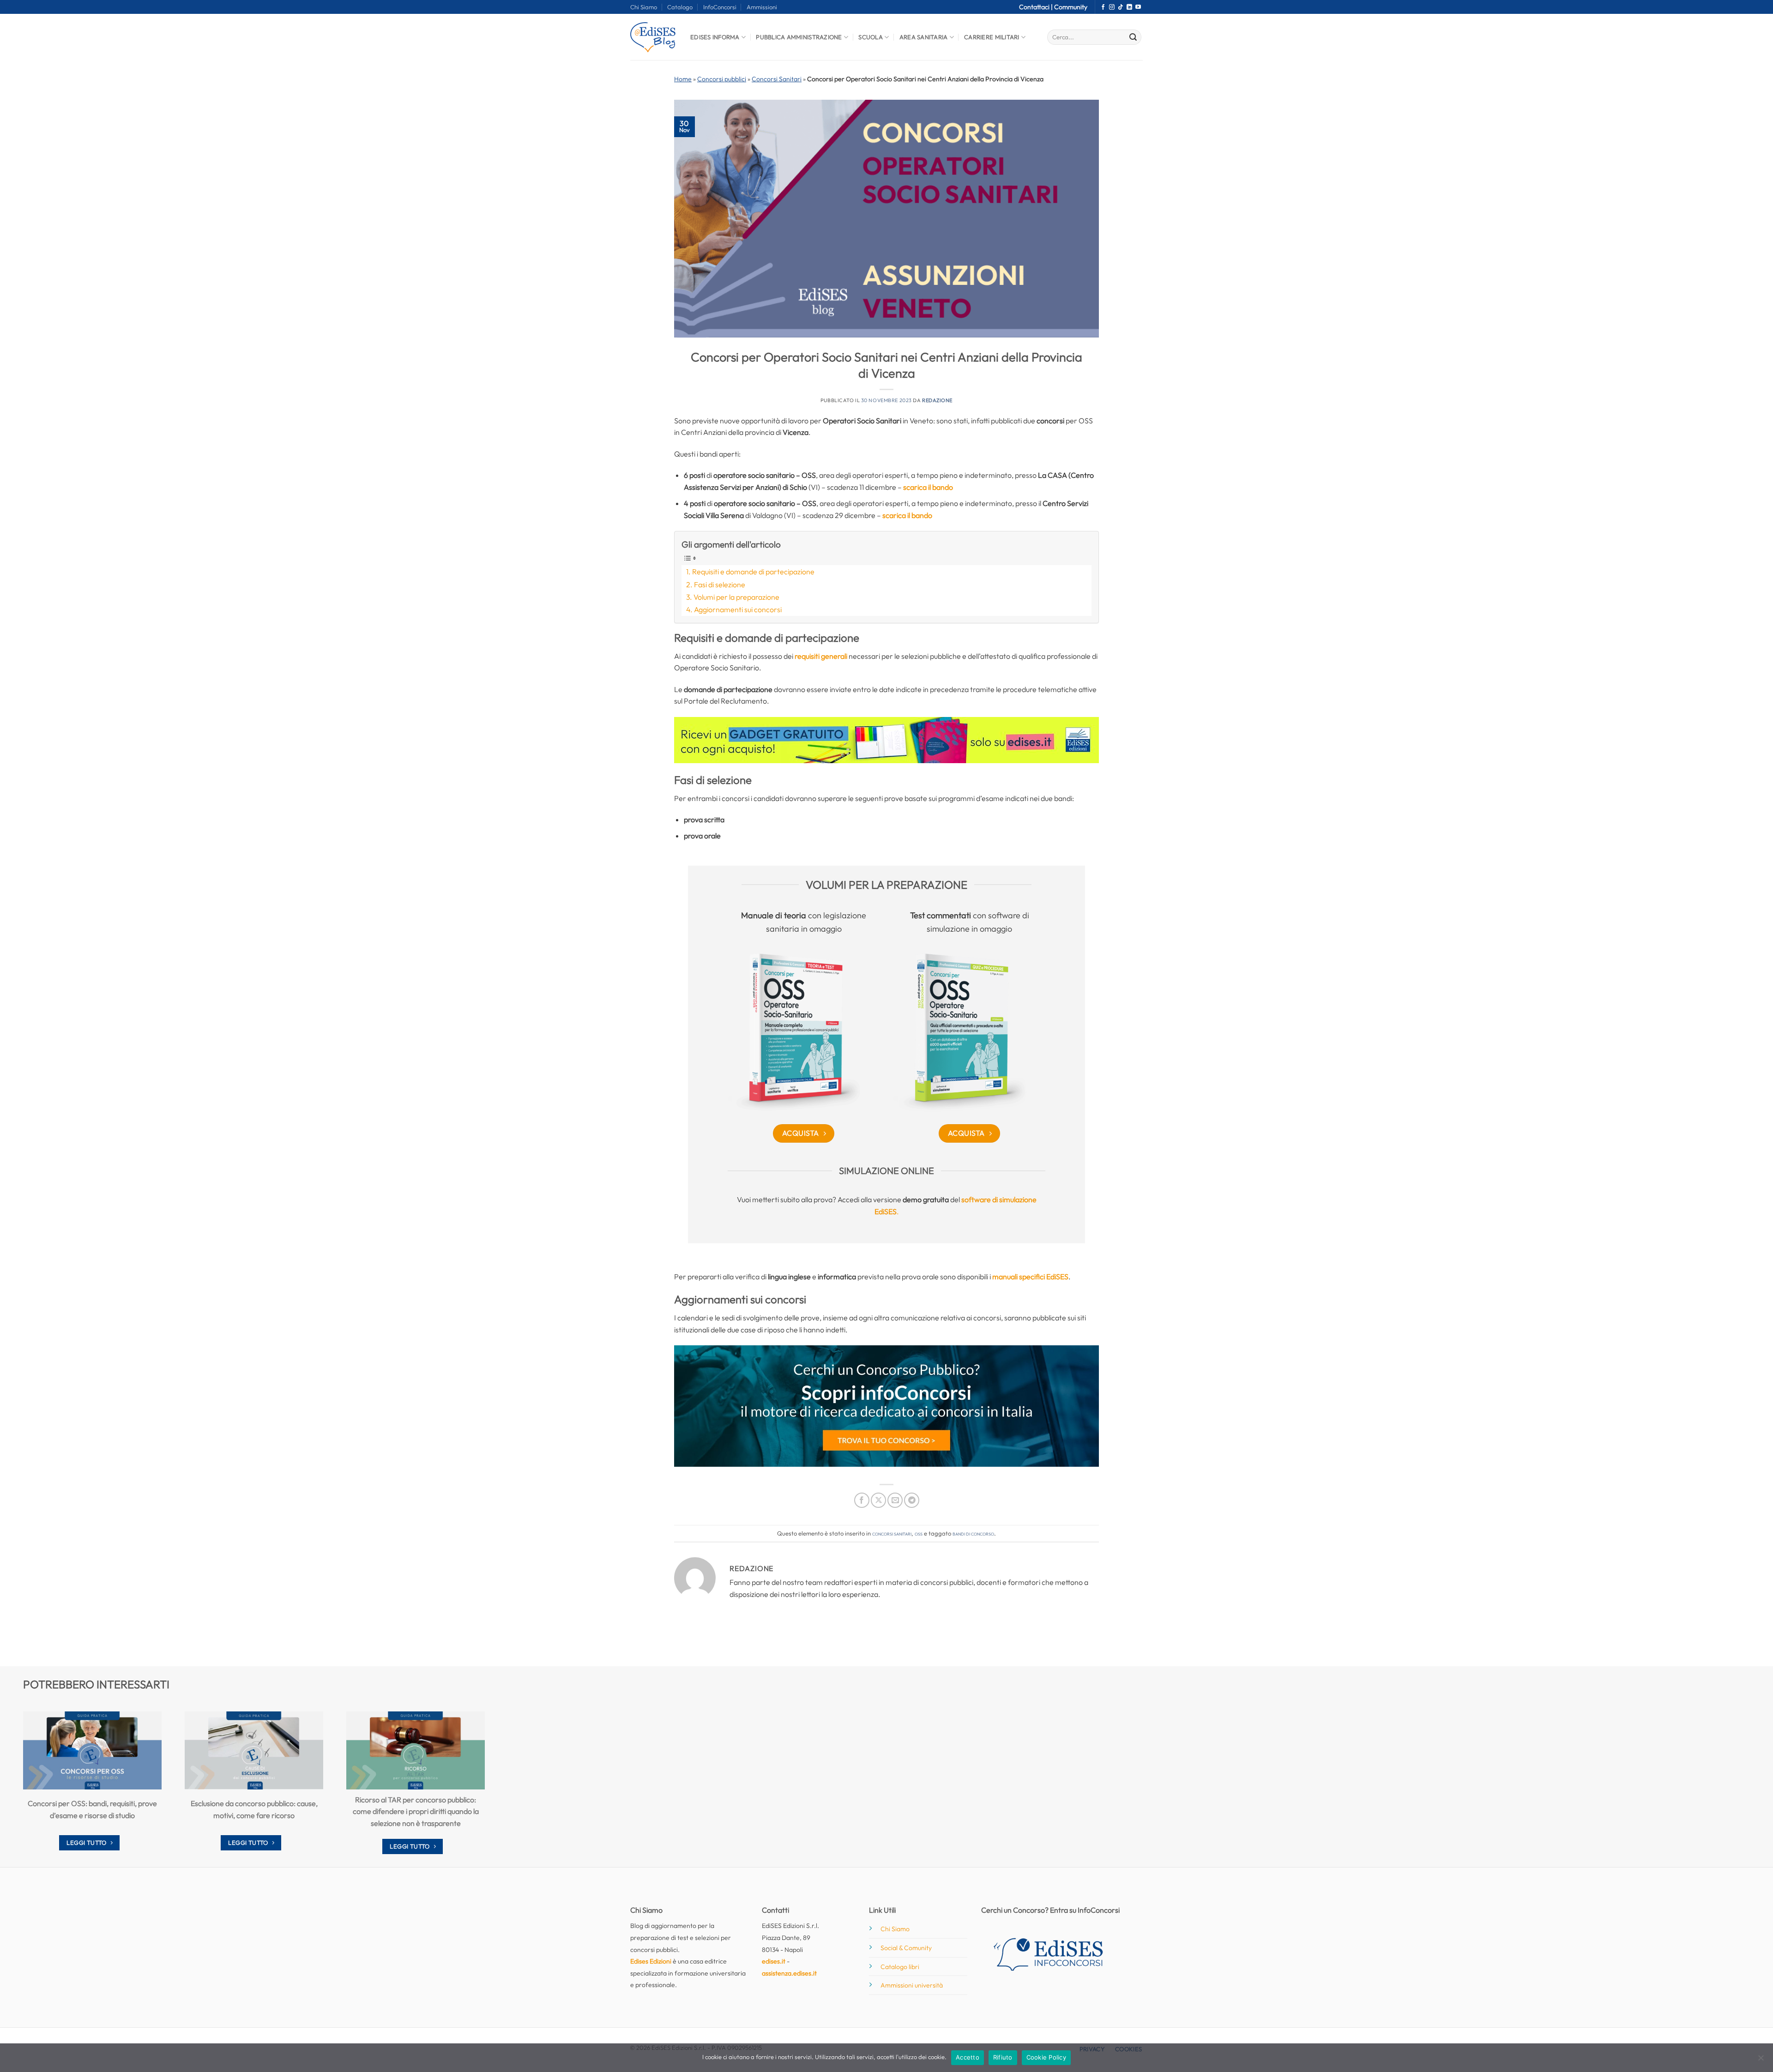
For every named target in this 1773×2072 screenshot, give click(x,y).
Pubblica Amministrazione (799, 37)
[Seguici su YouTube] (1138, 7)
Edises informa (715, 37)
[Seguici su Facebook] (1103, 7)
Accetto (968, 2057)
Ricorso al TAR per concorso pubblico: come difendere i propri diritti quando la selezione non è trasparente (416, 1811)
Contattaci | (1037, 7)
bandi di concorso (973, 1533)
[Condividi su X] (878, 1500)
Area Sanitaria (924, 37)
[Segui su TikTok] (1121, 7)
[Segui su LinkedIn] (1129, 7)
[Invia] (1133, 37)
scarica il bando (928, 487)
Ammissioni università (912, 1985)
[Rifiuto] (1761, 2060)
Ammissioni (762, 7)
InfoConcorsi (720, 7)
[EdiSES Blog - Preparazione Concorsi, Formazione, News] (653, 37)
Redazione (937, 400)
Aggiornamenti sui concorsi (738, 609)
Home (683, 79)
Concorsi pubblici (722, 79)
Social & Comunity (906, 1948)
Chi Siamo (644, 7)
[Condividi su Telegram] (912, 1500)
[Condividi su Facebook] (862, 1500)
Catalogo (680, 7)
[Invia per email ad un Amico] (895, 1500)
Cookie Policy (1046, 2057)
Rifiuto (1003, 2057)
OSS (919, 1533)
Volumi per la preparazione (736, 597)
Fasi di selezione (720, 584)
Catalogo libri (900, 1967)
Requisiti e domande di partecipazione (753, 572)
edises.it (774, 1961)
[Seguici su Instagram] (1112, 7)
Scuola (871, 37)
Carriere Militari (992, 37)
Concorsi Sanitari (777, 79)
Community (1071, 7)
